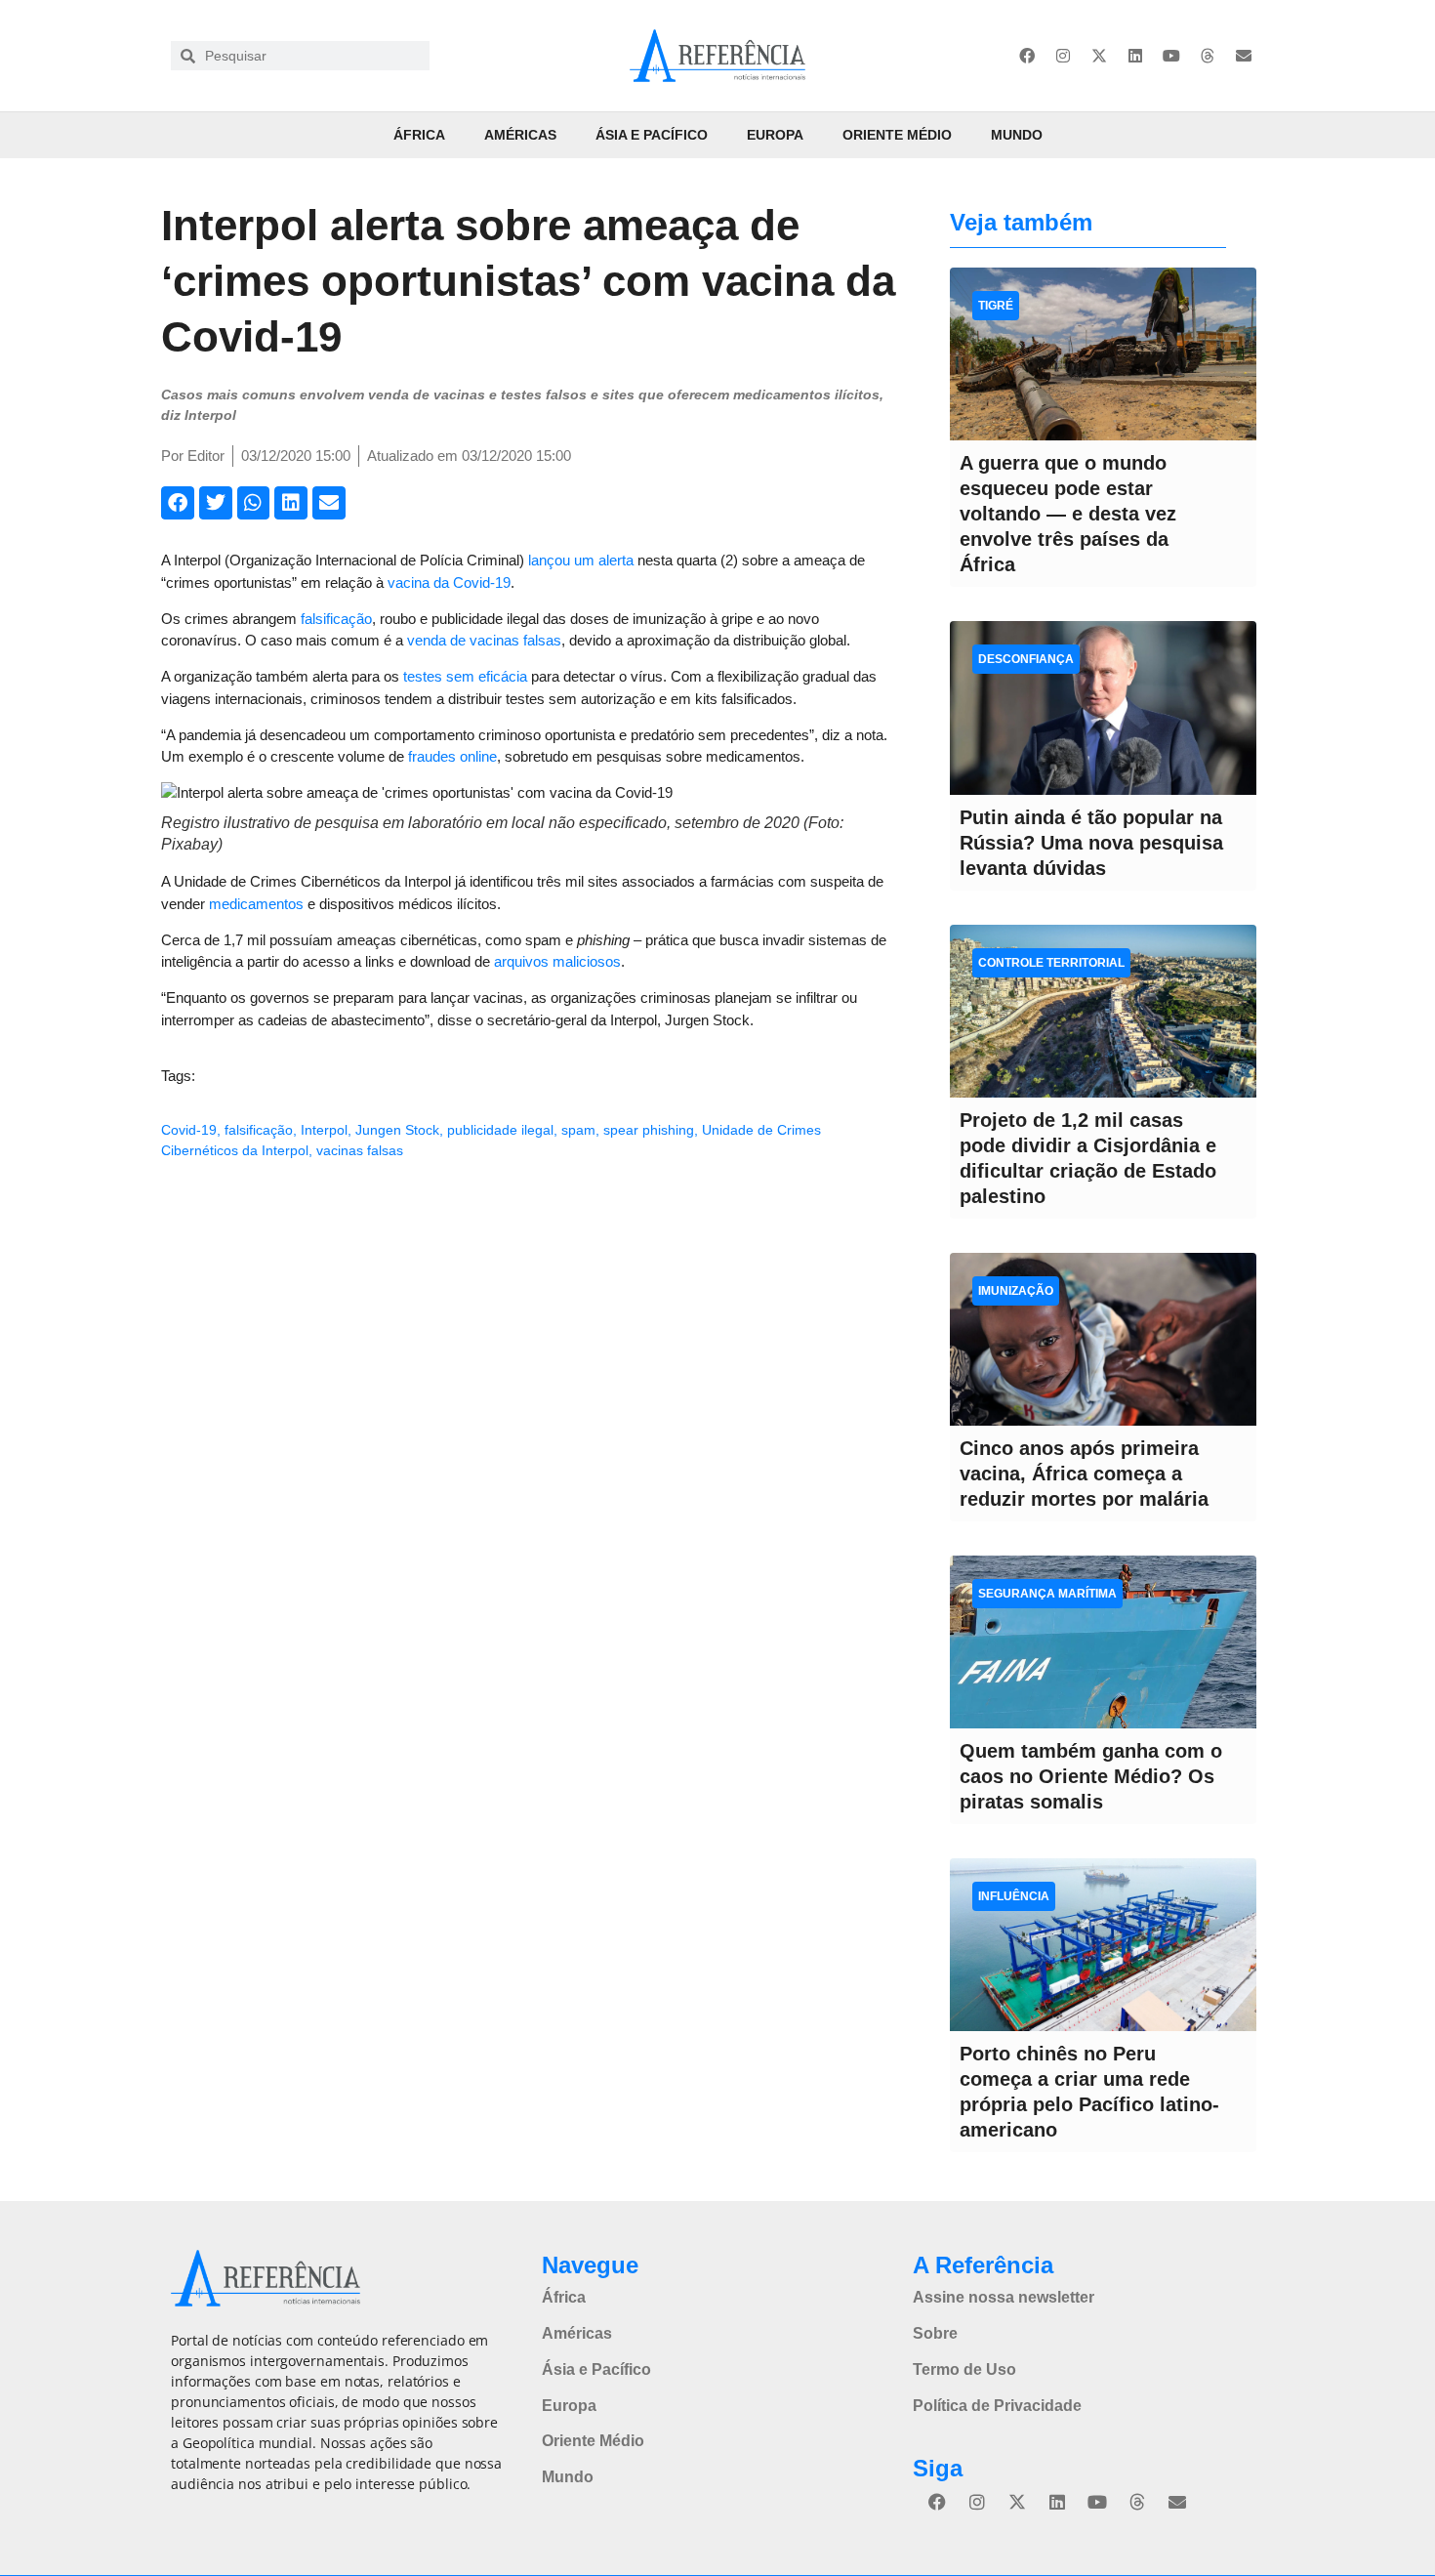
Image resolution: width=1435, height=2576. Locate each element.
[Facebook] (1027, 56)
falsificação (336, 619)
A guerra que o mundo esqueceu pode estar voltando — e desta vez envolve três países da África (1068, 514)
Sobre (935, 2333)
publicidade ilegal (500, 1130)
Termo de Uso (964, 2369)
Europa (775, 135)
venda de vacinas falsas (484, 640)
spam (578, 1130)
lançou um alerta (581, 560)
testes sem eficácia (465, 676)
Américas (520, 135)
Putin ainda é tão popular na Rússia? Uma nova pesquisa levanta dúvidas (1091, 843)
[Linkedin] (1135, 56)
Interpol (324, 1130)
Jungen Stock (397, 1130)
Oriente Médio (897, 135)
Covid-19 (189, 1130)
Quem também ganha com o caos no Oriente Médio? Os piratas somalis (1091, 1776)
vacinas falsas (360, 1150)
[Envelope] (1244, 56)
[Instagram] (1063, 56)
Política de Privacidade (997, 2406)
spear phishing (649, 1130)
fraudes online (452, 756)
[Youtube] (1171, 56)
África (419, 135)
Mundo (1017, 135)
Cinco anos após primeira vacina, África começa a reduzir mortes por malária (1084, 1474)
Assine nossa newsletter (1004, 2297)
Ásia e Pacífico (652, 135)
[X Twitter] (1099, 56)
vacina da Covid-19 (449, 582)
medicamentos (256, 904)
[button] (178, 503)
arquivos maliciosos (557, 961)
